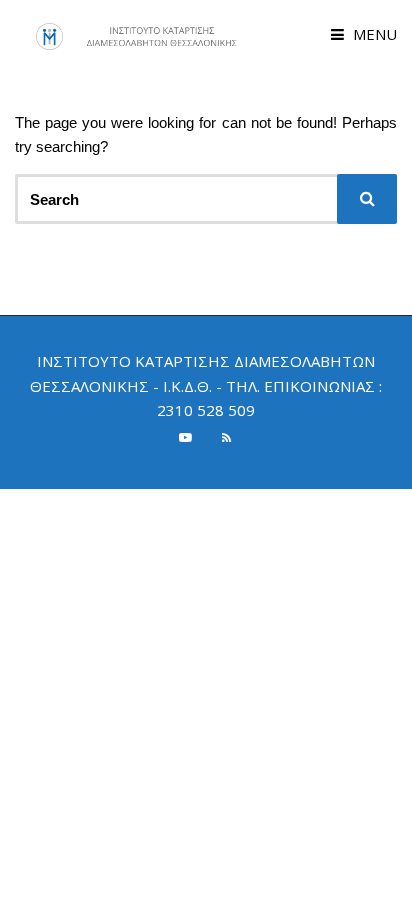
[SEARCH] (367, 199)
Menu (373, 34)
